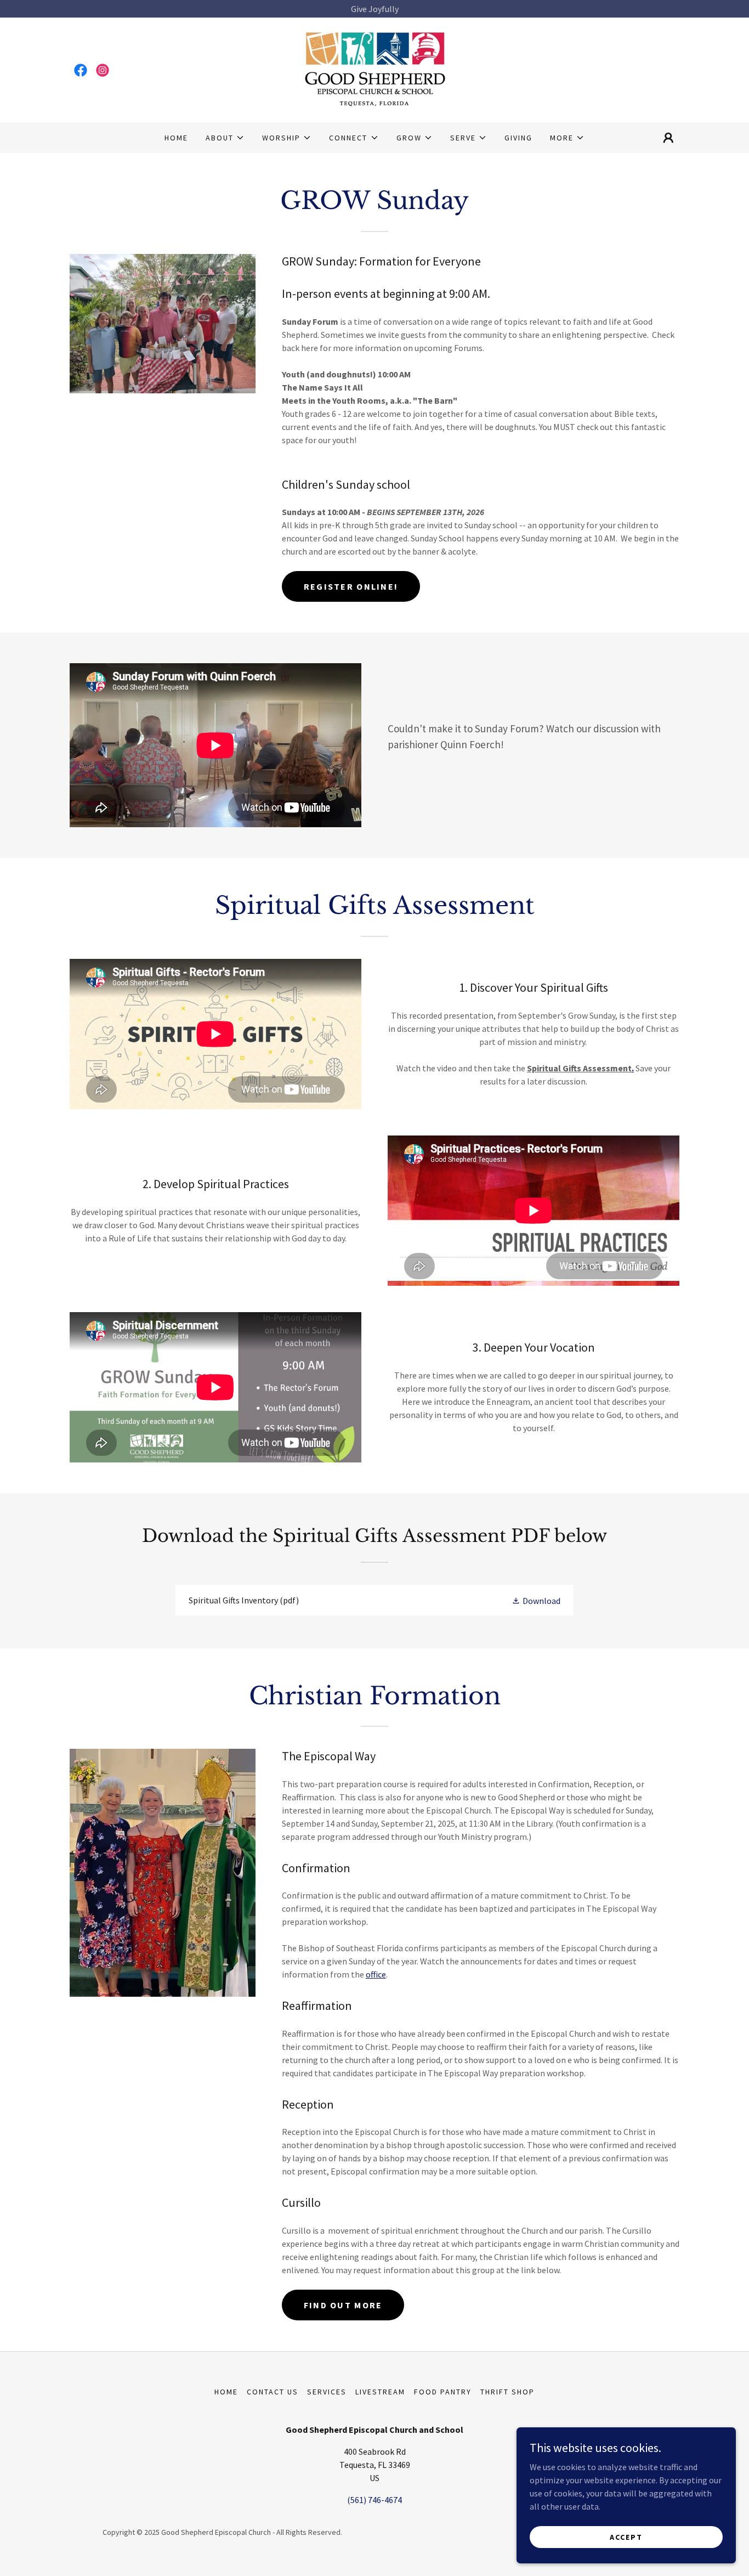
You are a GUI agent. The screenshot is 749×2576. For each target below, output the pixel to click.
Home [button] (226, 2392)
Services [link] (327, 2392)
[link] (81, 70)
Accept (626, 2537)
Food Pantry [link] (443, 2392)
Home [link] (176, 138)
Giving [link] (518, 138)
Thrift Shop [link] (507, 2392)
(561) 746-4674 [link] (374, 2500)
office (376, 1974)
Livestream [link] (380, 2392)
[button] (225, 138)
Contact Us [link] (273, 2392)
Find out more (343, 2305)
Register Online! (351, 586)
